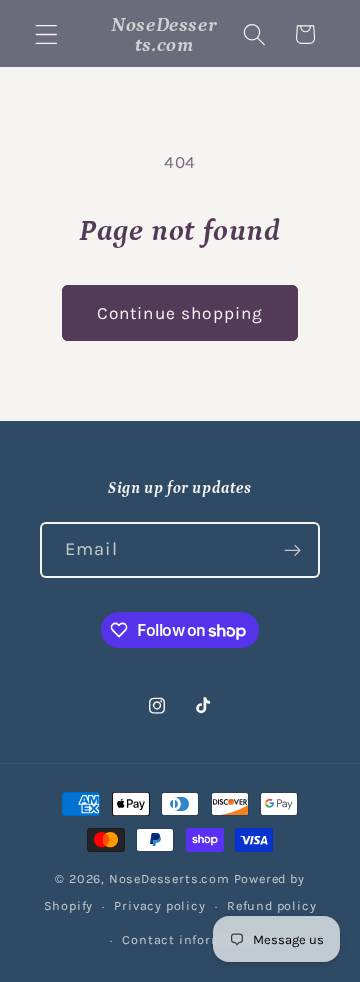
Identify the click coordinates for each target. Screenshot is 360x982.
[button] (46, 34)
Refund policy (271, 905)
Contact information (190, 939)
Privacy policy (159, 905)
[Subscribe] (292, 550)
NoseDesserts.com (169, 878)
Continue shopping (180, 313)
